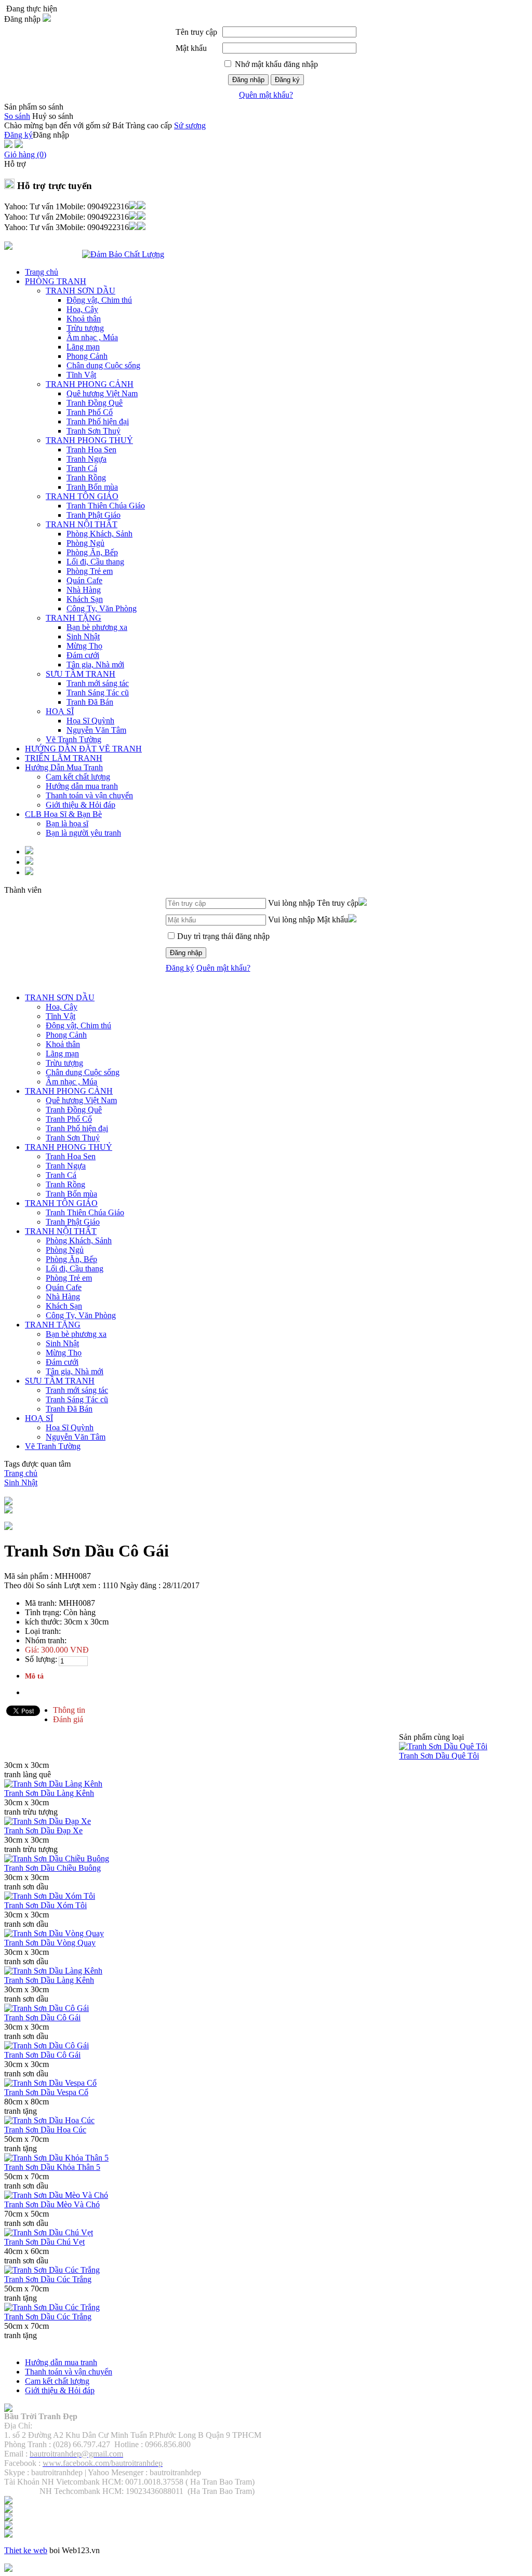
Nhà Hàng (84, 590)
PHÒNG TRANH (56, 281)
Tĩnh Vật (81, 375)
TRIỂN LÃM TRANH (64, 758)
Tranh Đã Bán (90, 702)
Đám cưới (83, 655)
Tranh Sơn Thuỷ (94, 431)
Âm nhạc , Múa (92, 337)
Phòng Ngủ (85, 543)
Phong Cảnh (87, 356)
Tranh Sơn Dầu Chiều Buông (52, 1868)
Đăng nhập (248, 80)
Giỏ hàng (25, 155)
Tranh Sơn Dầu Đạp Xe (43, 1830)
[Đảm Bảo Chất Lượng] (123, 254)
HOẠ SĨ (60, 711)
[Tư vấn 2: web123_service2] (137, 217)
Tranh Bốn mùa (92, 487)
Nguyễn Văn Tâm (96, 730)
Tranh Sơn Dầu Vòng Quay (50, 1943)
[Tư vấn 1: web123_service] (137, 206)
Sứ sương (190, 125)
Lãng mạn (83, 347)
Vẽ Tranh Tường (74, 739)
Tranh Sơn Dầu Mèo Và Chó (52, 2204)
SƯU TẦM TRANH (81, 674)
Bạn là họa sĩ (67, 823)
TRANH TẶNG (74, 618)
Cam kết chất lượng (78, 777)
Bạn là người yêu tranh (83, 833)
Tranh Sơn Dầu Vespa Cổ (46, 2092)
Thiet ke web (26, 2550)
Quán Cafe (84, 580)
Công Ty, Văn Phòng (102, 608)
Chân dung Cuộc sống (103, 365)
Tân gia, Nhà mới (95, 665)
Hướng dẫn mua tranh (82, 786)
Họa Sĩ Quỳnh (90, 721)
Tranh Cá (82, 468)
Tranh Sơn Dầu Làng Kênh (49, 1793)
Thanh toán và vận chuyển (89, 795)
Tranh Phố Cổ (90, 412)
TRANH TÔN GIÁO (82, 496)
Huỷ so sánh (53, 116)
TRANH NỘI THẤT (82, 524)
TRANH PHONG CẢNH (90, 384)
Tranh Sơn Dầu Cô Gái (42, 2017)
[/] (8, 2409)
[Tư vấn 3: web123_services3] (137, 227)
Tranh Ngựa (87, 459)
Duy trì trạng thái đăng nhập (223, 936)
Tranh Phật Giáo (94, 515)
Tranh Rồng (86, 478)
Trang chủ (42, 272)
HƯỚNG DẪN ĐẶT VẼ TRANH (83, 749)
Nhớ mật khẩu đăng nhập (276, 64)
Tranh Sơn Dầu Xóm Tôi (45, 1905)
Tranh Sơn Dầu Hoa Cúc (45, 2130)
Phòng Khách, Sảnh (99, 534)
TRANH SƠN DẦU (81, 291)
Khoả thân (84, 319)
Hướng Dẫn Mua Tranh (64, 767)
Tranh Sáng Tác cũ (98, 693)
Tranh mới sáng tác (98, 683)
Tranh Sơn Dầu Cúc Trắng (48, 2279)
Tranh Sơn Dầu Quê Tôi (439, 1756)
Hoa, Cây (82, 309)
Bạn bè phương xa (97, 627)
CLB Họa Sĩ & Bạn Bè (63, 814)
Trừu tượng (85, 328)
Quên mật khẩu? (266, 95)
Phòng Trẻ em (90, 571)
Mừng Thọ (84, 646)
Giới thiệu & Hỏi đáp (81, 805)
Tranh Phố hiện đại (98, 421)
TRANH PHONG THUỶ (89, 440)
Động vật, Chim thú (99, 300)
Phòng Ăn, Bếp (92, 552)
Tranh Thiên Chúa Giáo (106, 506)
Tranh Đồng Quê (95, 403)
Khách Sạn (85, 599)
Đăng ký (287, 80)
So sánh (17, 116)
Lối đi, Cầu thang (95, 562)
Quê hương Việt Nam (102, 393)
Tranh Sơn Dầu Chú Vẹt (44, 2242)
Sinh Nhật (83, 636)
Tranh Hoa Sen (91, 450)
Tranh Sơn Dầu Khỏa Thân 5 (52, 2167)
